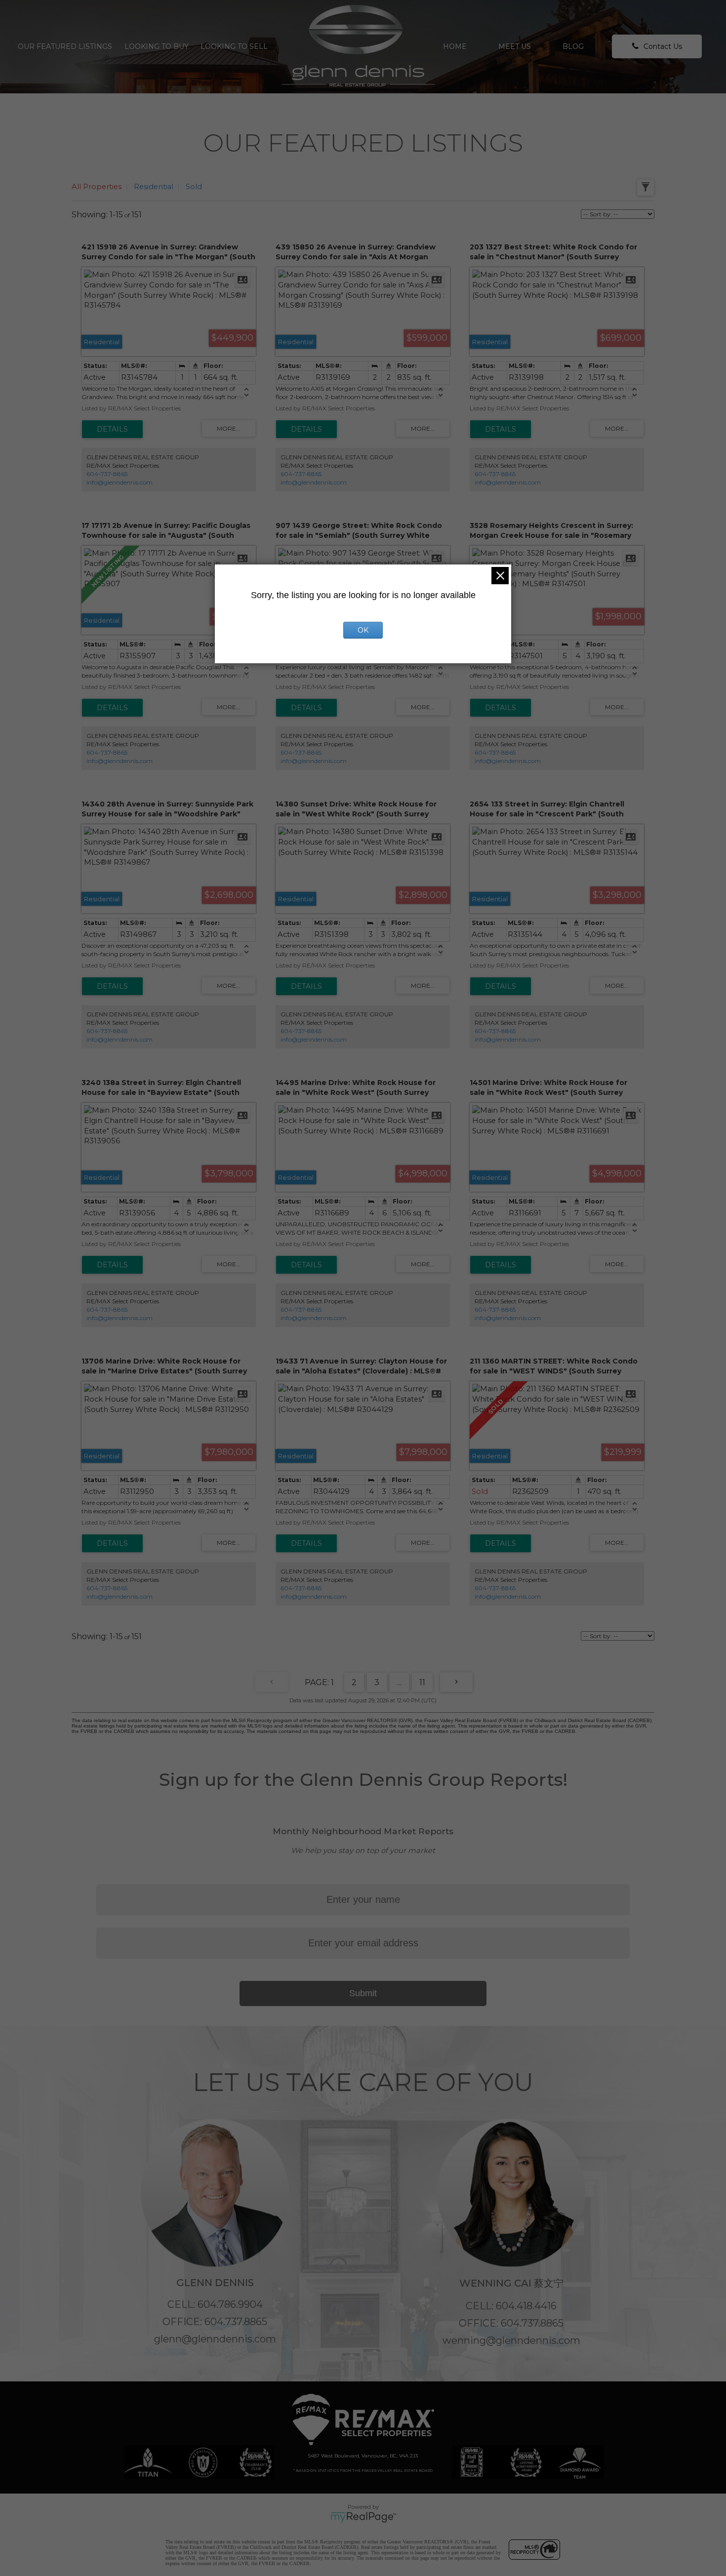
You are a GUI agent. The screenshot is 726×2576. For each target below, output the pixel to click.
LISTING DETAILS (112, 429)
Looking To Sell (234, 46)
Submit (363, 1993)
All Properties (97, 187)
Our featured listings (65, 46)
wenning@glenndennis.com (511, 2340)
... (399, 1682)
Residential (154, 187)
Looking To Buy (157, 46)
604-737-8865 (107, 474)
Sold (194, 187)
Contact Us (663, 46)
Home (455, 46)
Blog (573, 46)
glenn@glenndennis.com (215, 2339)
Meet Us (515, 46)
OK (363, 630)
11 (422, 1682)
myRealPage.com (363, 2517)
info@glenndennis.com (120, 482)
